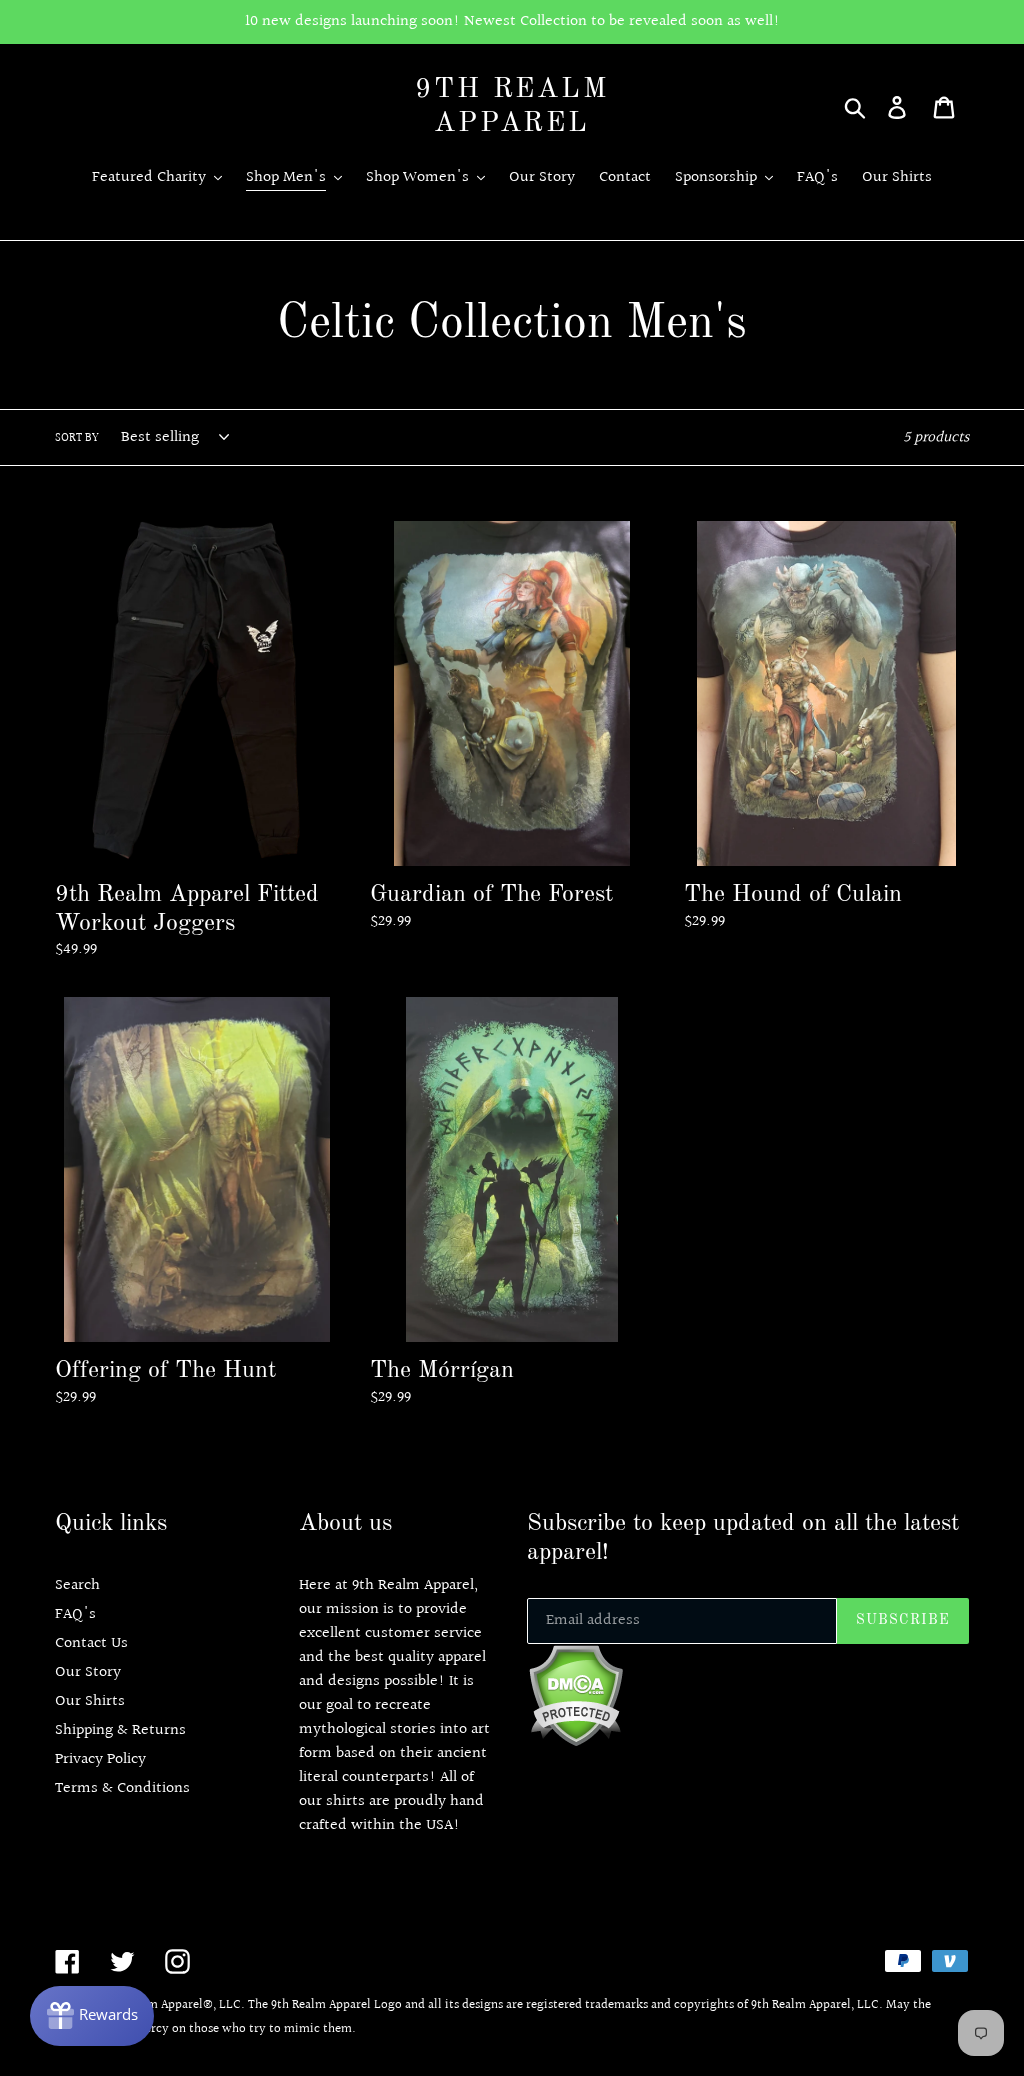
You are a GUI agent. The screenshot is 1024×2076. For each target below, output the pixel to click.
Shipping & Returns (120, 1730)
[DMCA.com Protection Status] (575, 1742)
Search (77, 1585)
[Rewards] (92, 2016)
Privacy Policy (100, 1759)
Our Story (88, 1672)
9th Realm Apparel (511, 107)
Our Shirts (90, 1701)
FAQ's (75, 1614)
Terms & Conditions (122, 1788)
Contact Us (91, 1643)
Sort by (77, 439)
